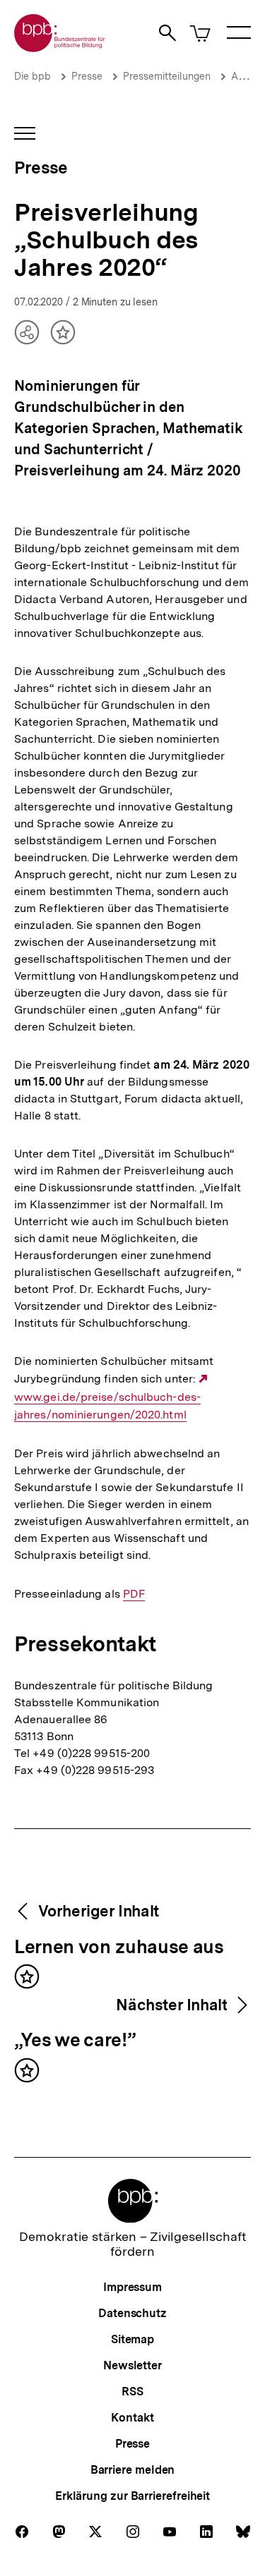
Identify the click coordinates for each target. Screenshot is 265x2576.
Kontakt (132, 2418)
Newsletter (132, 2365)
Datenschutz (132, 2313)
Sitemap (132, 2339)
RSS (132, 2392)
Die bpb (33, 76)
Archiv (246, 76)
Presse (87, 76)
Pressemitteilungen (167, 76)
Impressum (132, 2287)
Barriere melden (133, 2470)
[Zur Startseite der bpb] (60, 48)
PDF (134, 1594)
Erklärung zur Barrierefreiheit (132, 2496)
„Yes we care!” (75, 2041)
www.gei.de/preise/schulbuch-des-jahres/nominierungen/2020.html (113, 1397)
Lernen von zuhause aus (119, 1948)
